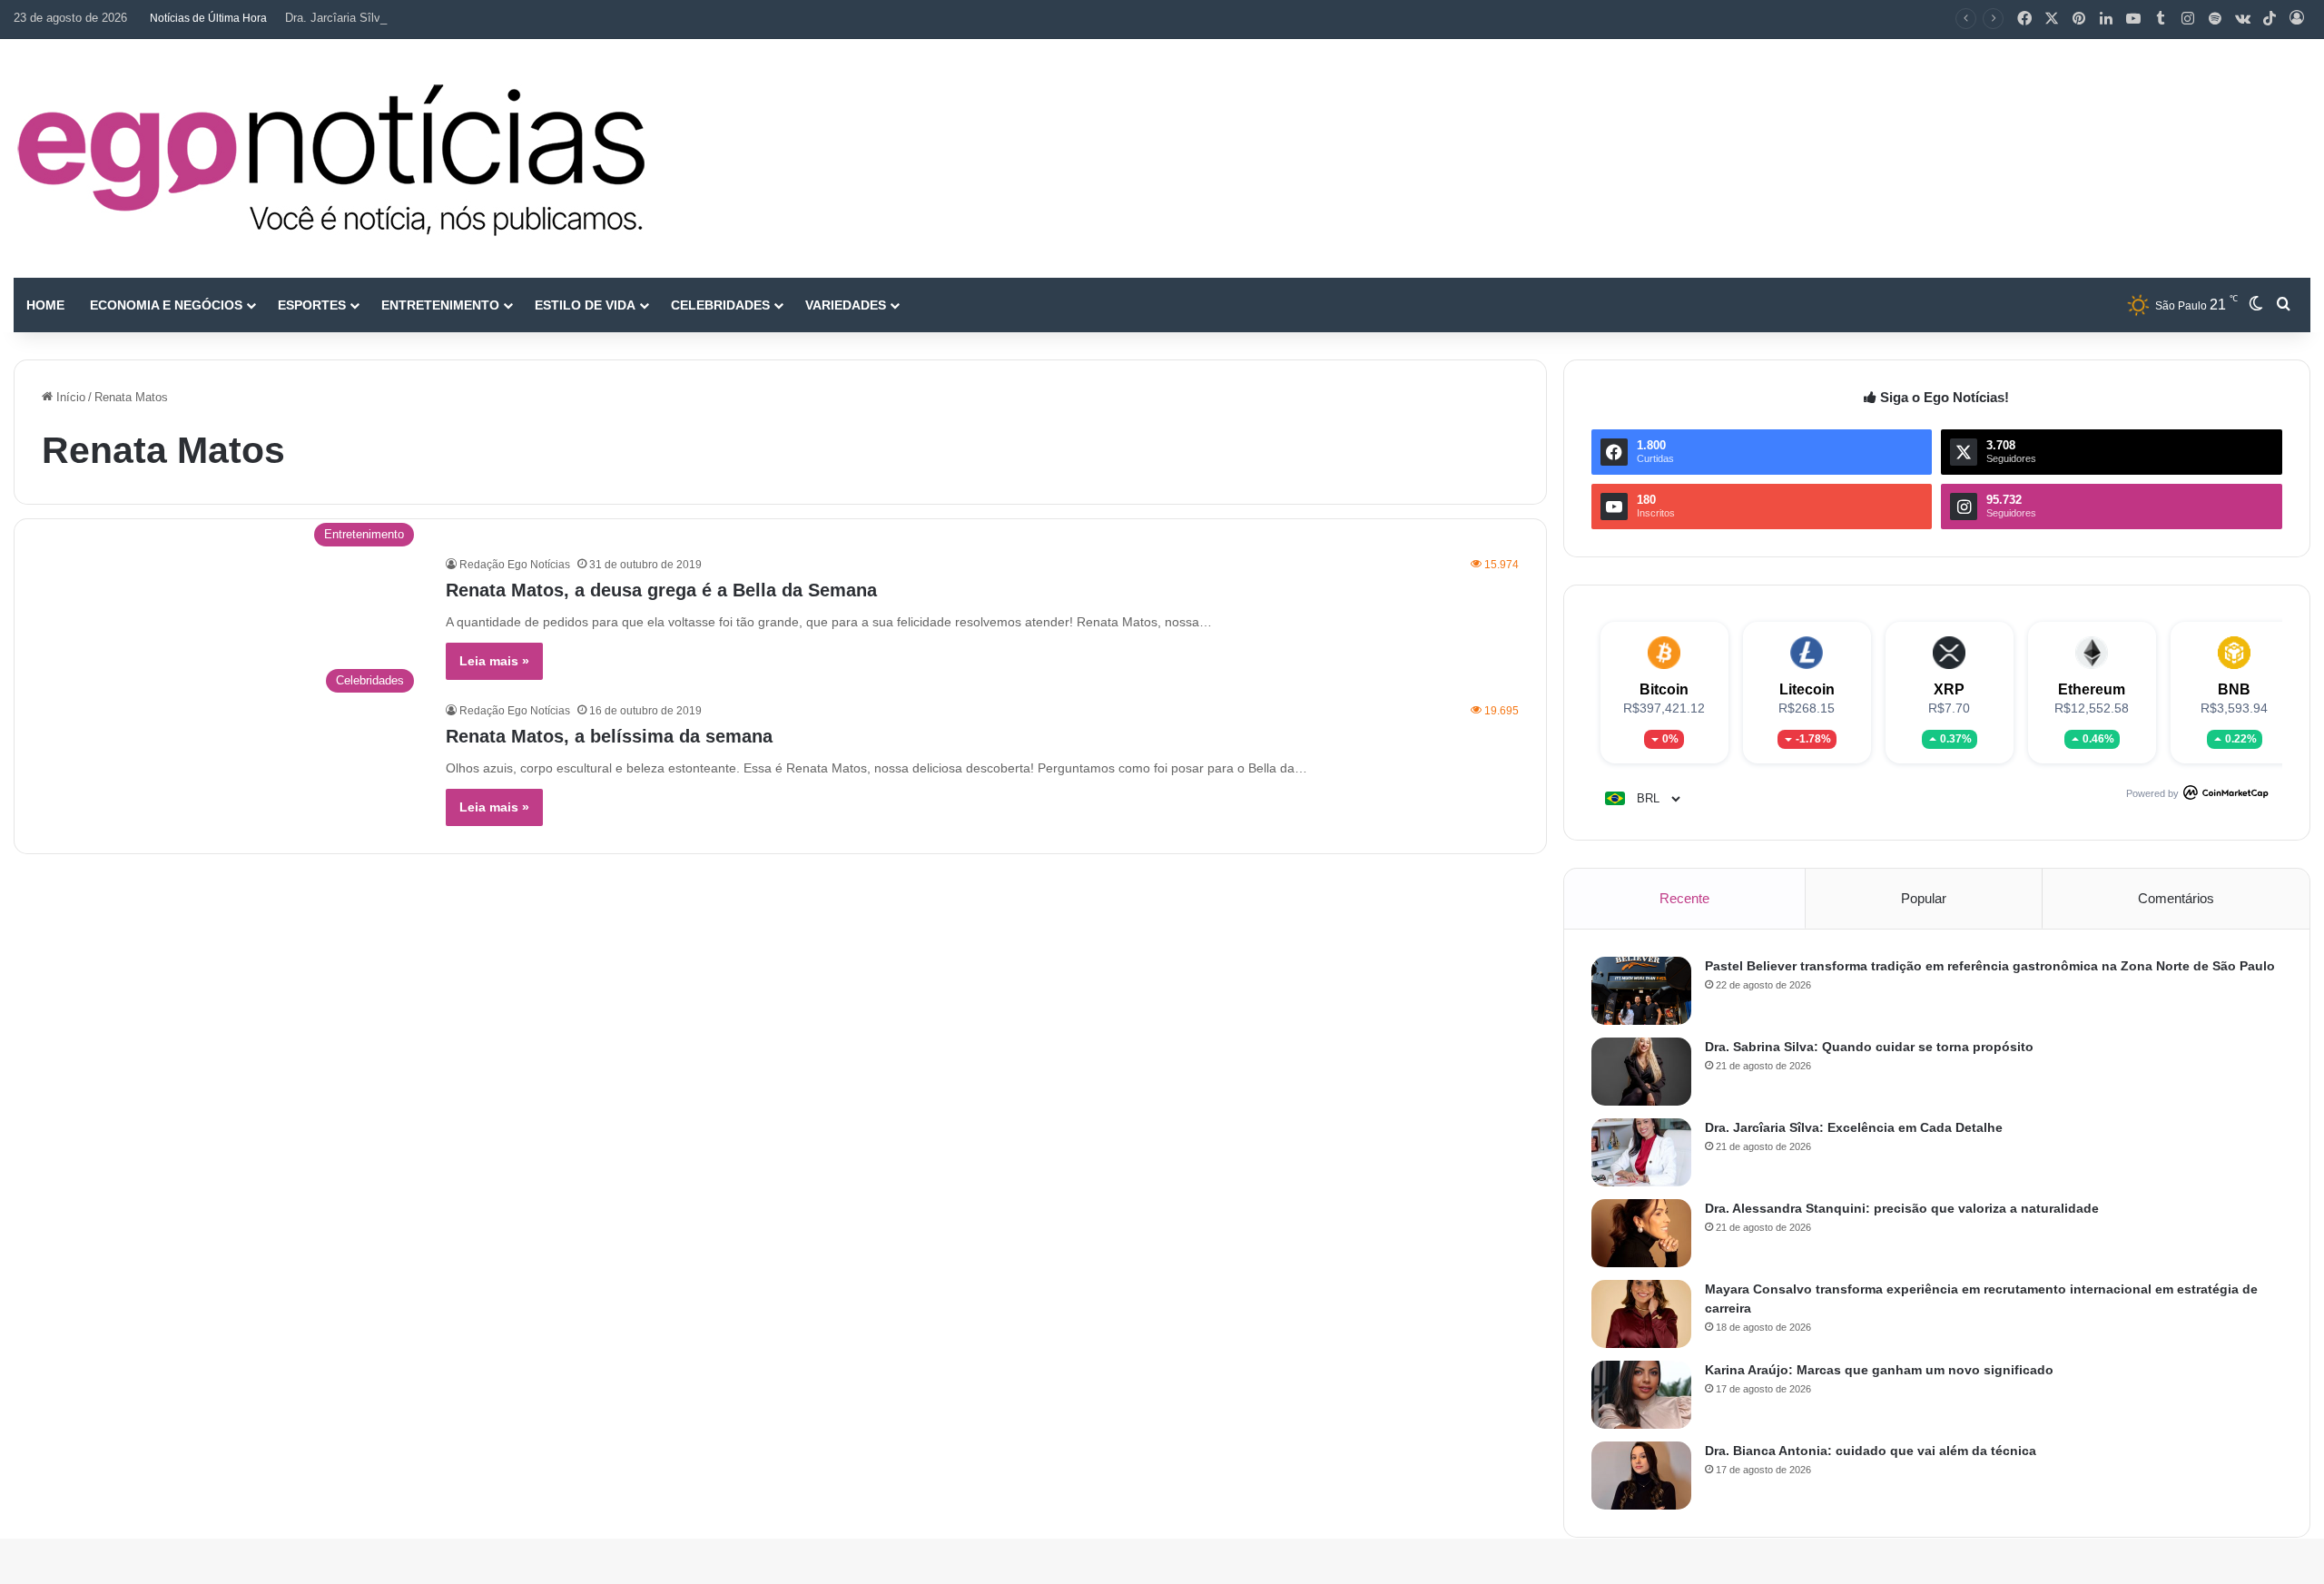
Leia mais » (494, 661)
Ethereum (2092, 689)
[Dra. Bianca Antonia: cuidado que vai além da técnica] (1641, 1476)
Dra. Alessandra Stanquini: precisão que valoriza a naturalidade (1902, 1208)
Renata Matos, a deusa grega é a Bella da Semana (661, 590)
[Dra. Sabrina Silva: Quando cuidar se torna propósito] (1641, 1072)
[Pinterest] (2079, 19)
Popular (1924, 898)
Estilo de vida (585, 305)
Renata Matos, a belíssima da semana (609, 736)
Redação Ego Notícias (515, 565)
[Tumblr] (2161, 19)
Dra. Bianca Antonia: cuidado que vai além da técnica (1871, 1451)
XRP (1949, 689)
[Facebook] (2024, 19)
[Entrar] (2297, 19)
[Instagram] (2188, 19)
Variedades (846, 305)
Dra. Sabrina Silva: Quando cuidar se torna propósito (1869, 1047)
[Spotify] (2215, 19)
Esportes (312, 305)
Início (69, 397)
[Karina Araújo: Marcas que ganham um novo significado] (1641, 1395)
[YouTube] (2133, 19)
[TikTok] (2270, 19)
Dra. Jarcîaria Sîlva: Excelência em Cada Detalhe (416, 18)
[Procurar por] (2283, 305)
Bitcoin (1664, 689)
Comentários (2176, 898)
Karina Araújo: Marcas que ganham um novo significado (1879, 1370)
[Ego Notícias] (331, 158)
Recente (1684, 898)
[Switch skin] (2256, 305)
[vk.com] (2242, 19)
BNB (2234, 689)
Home (45, 305)
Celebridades (720, 305)
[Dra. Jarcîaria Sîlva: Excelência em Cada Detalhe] (1641, 1152)
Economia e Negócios (166, 305)
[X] (2052, 19)
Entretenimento (440, 305)
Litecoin (1807, 689)
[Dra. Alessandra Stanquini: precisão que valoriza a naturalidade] (1641, 1233)
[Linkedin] (2106, 19)
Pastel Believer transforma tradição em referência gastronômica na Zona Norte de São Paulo (1990, 966)
